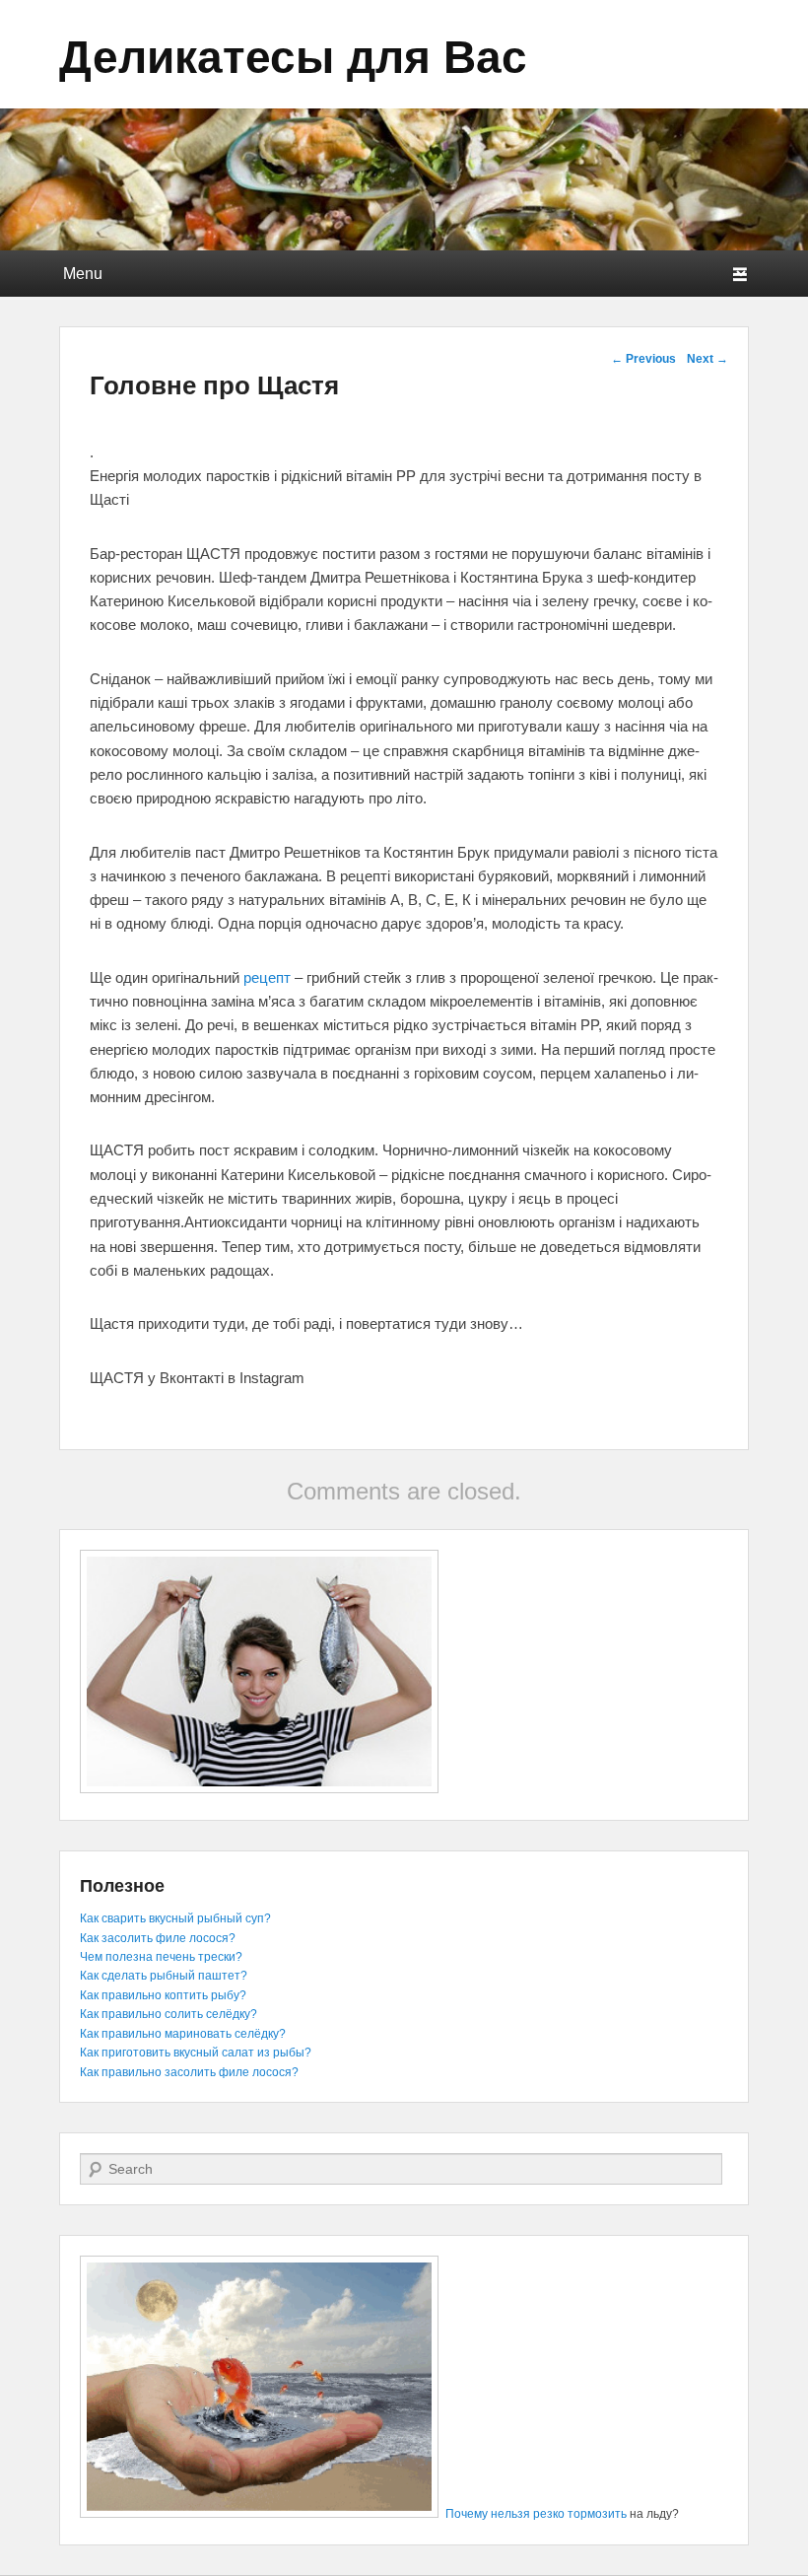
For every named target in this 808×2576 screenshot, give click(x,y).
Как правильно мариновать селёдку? (183, 2034)
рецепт (267, 977)
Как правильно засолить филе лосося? (189, 2072)
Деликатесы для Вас (293, 54)
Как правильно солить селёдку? (168, 2014)
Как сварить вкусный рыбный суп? (175, 1918)
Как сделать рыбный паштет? (164, 1976)
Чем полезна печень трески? (161, 1957)
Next (707, 359)
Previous (643, 359)
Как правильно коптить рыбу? (163, 1995)
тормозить (597, 2514)
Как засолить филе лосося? (158, 1938)
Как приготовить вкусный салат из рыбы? (196, 2053)
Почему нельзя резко (505, 2514)
